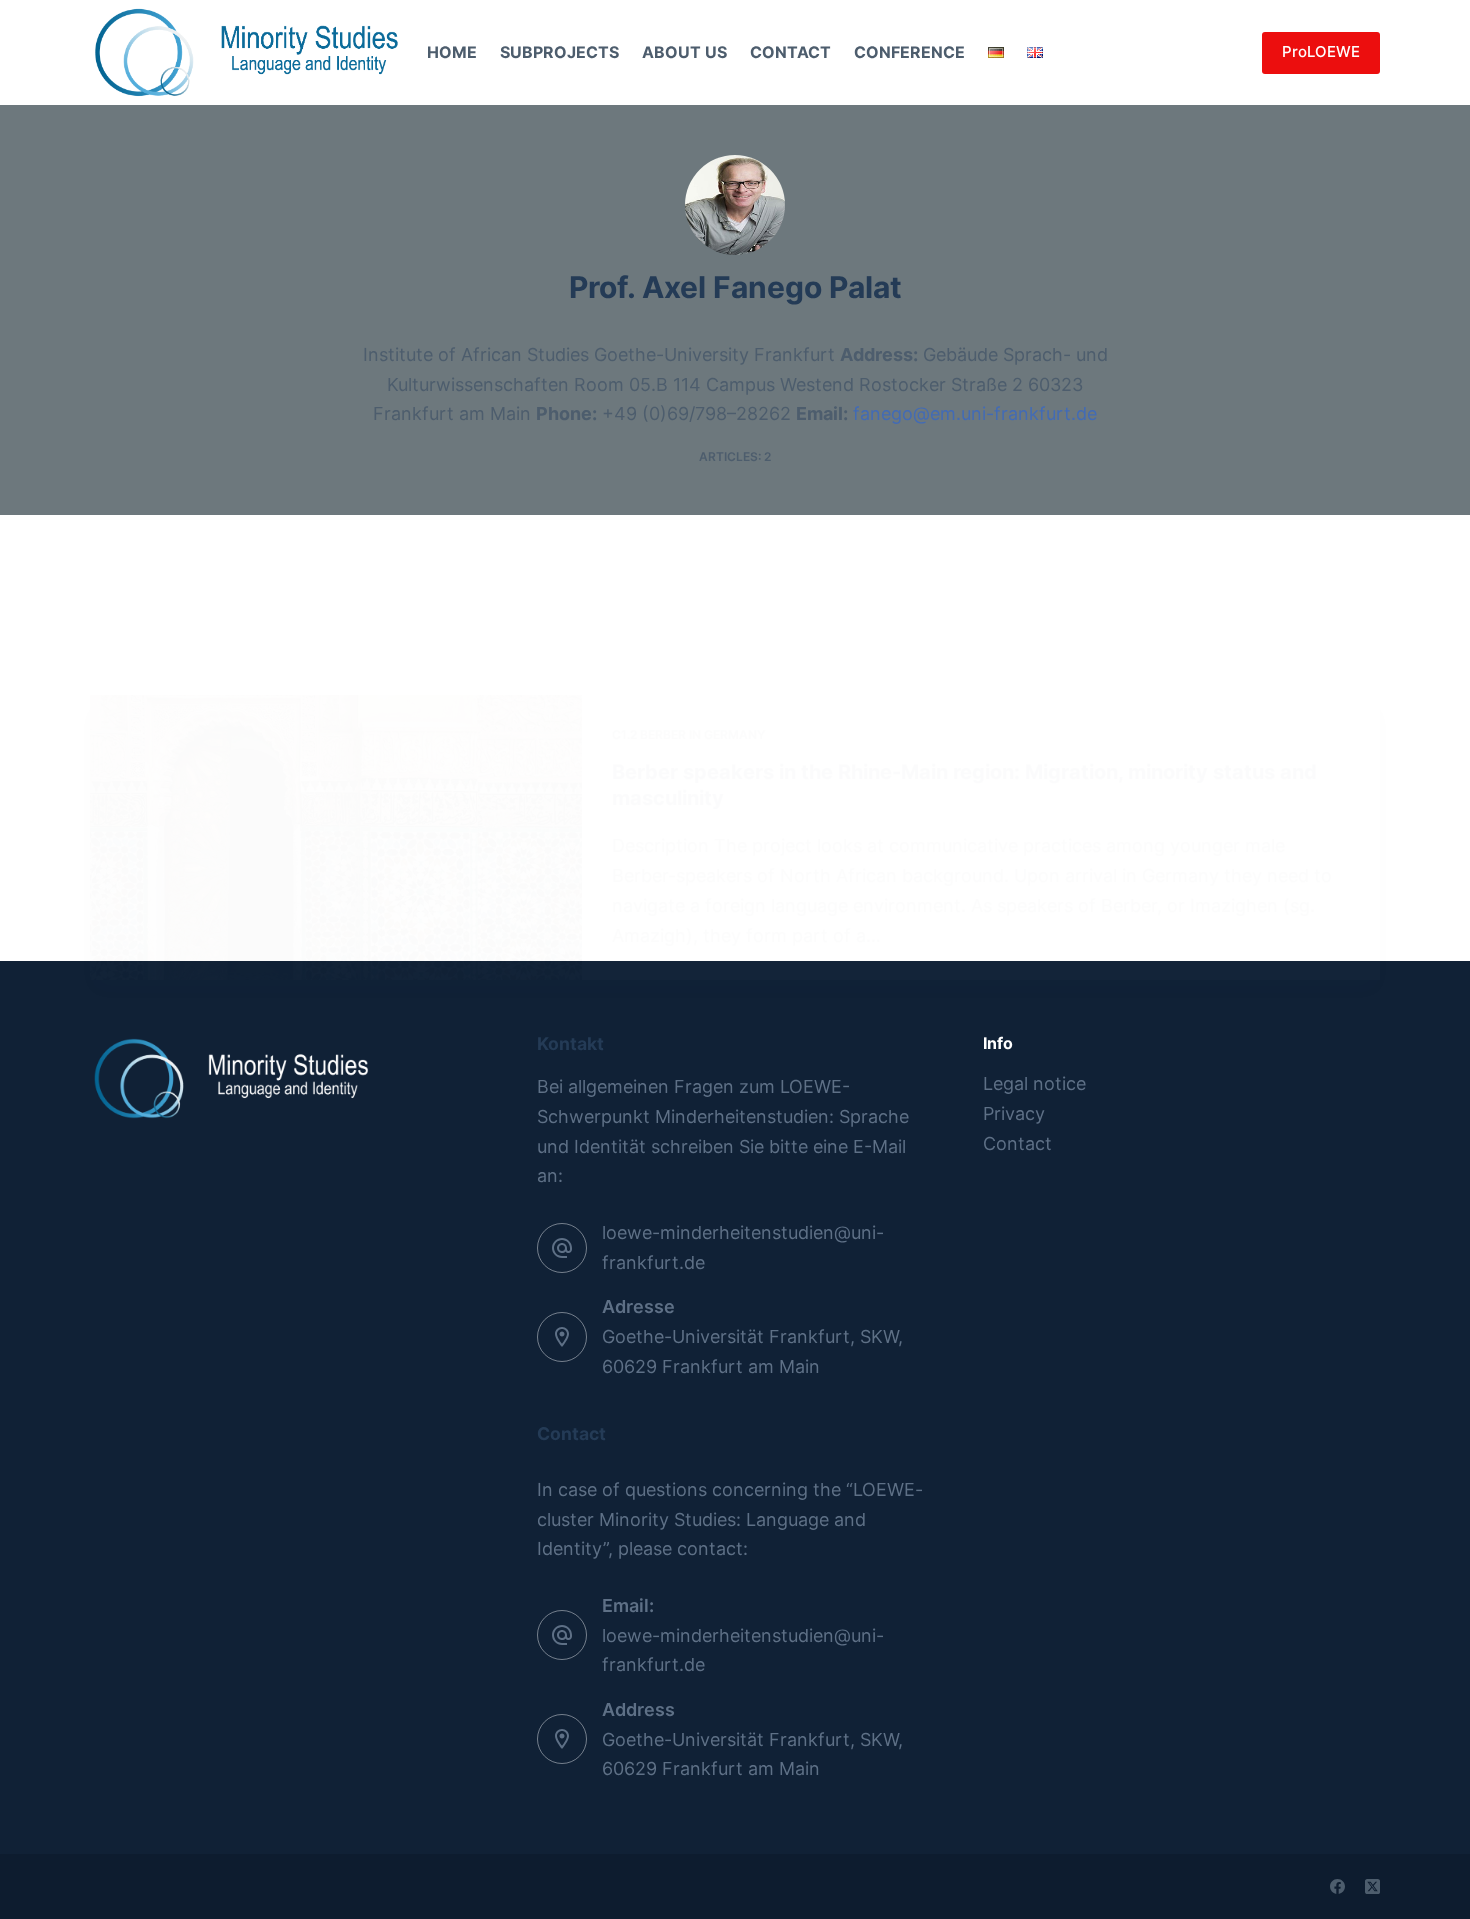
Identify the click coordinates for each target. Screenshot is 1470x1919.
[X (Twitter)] (1372, 1886)
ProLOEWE (1321, 51)
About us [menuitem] (684, 52)
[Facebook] (1337, 1886)
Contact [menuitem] (790, 52)
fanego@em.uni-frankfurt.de (975, 413)
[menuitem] (996, 52)
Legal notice (1034, 1083)
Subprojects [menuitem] (559, 52)
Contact (1017, 1143)
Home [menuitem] (452, 52)
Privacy (1014, 1113)
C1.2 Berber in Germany (688, 734)
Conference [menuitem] (909, 52)
